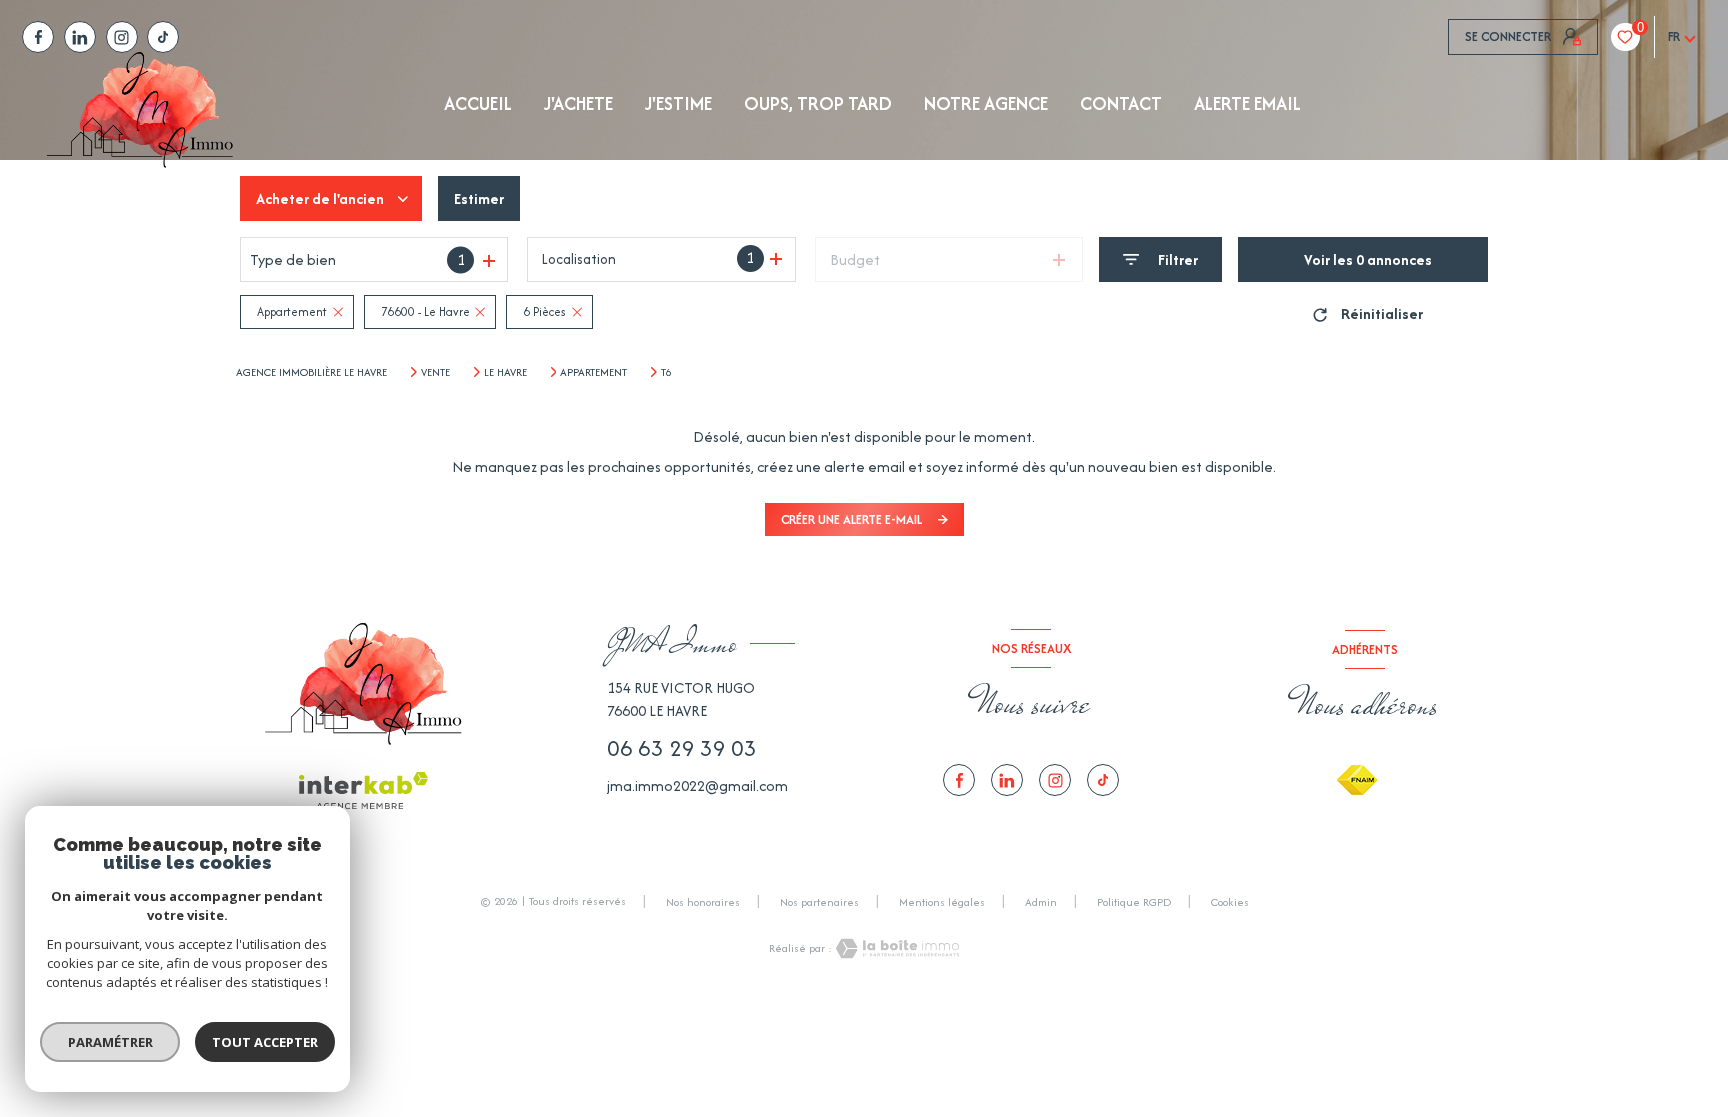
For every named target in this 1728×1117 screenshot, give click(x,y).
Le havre (505, 372)
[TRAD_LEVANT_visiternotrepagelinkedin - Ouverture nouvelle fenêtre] (80, 37)
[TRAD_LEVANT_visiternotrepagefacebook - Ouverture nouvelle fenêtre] (38, 37)
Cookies (1230, 903)
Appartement (593, 372)
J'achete (578, 104)
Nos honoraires (703, 902)
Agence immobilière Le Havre (311, 372)
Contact (1121, 104)
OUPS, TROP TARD (818, 104)
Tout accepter (265, 1042)
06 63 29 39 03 (682, 748)
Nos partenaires (819, 902)
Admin (1041, 902)
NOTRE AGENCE (986, 104)
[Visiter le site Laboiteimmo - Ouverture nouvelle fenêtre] (896, 948)
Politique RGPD (1134, 902)
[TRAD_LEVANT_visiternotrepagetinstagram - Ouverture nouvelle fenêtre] (122, 37)
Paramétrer (110, 1042)
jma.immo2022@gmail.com (697, 785)
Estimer (479, 198)
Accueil (478, 104)
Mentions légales (942, 902)
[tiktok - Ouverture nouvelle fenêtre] (163, 37)
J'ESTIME (678, 104)
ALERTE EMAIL (1247, 104)
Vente (435, 372)
